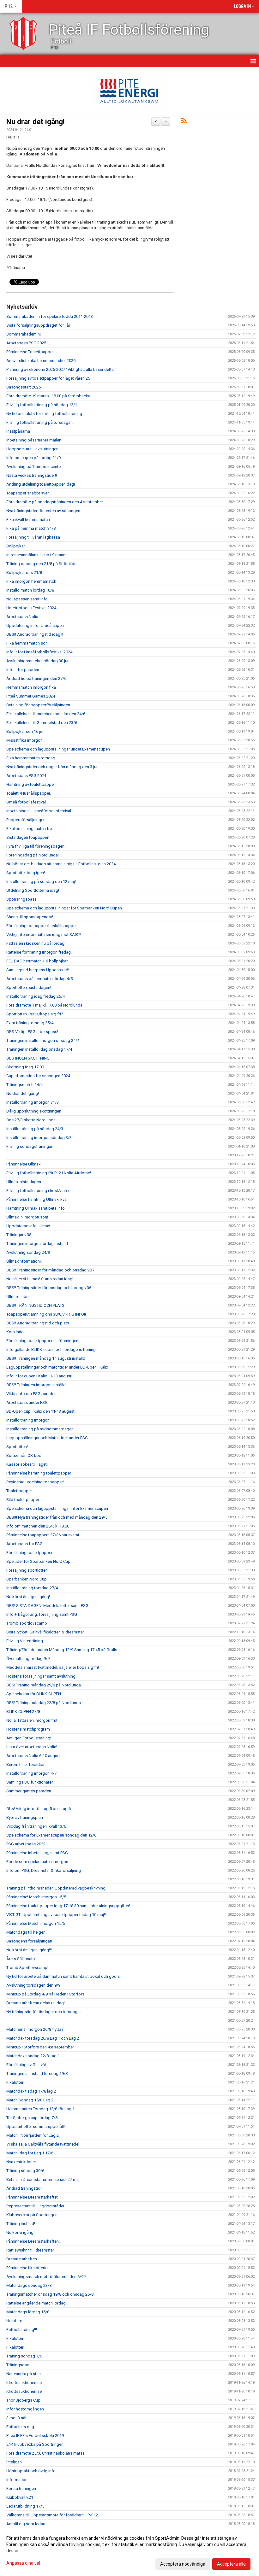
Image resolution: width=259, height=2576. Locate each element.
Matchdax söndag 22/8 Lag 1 (33, 2056)
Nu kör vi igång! (20, 2232)
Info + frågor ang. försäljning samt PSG (42, 1614)
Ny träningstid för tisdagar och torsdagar (44, 2012)
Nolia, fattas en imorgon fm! (32, 1720)
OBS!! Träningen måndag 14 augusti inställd (46, 1358)
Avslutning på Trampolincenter (34, 467)
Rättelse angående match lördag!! (37, 2303)
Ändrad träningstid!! (24, 2188)
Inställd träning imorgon (28, 1420)
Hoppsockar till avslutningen (32, 449)
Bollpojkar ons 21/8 (24, 572)
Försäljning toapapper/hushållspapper (42, 926)
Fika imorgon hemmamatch (31, 581)
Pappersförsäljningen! (26, 820)
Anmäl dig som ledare (26, 2524)
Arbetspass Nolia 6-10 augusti (34, 1756)
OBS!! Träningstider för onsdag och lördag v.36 (49, 1288)
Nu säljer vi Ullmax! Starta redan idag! (40, 1279)
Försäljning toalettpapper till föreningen (42, 1341)
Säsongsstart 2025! (24, 387)
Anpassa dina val (23, 2563)
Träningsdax (18, 2365)
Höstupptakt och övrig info (31, 2471)
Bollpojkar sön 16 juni (26, 731)
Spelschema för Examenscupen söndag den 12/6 (51, 1835)
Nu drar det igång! (35, 122)
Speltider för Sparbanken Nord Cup (38, 1561)
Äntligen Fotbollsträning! (29, 1738)
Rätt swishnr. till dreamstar (30, 2250)
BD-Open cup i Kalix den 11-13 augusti (41, 1411)
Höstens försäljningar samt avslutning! (41, 1676)
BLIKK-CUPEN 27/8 (23, 1711)
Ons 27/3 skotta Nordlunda (31, 1120)
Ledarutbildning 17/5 (25, 2506)
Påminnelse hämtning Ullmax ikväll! (38, 1199)
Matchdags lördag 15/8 (28, 2312)
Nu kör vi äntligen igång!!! (29, 1950)
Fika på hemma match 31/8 (31, 528)
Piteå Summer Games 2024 (31, 696)
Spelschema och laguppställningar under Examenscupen (58, 749)
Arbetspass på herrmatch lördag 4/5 (39, 979)
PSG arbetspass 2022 (26, 1844)
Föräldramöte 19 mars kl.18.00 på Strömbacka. (49, 396)
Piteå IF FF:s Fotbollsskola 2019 (35, 2436)
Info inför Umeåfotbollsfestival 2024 (39, 652)
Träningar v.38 (19, 1235)
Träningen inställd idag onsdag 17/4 (39, 1049)
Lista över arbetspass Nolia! (32, 1747)
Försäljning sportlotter (27, 1570)
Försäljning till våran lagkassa (33, 537)
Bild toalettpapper (23, 1500)
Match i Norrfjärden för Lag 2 (33, 2135)
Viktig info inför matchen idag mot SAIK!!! (44, 935)
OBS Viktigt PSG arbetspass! (32, 1032)
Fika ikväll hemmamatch (28, 520)
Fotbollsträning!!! (22, 2330)
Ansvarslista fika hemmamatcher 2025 (41, 361)
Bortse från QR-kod (24, 1455)
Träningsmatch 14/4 (24, 1085)
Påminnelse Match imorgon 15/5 (36, 1923)
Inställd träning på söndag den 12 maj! (41, 882)
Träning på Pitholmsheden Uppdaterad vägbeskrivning (56, 1888)
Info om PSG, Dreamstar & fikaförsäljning (44, 1870)
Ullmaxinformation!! (24, 1261)
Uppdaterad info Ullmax (28, 1226)
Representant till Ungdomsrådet (35, 2206)
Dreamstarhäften (22, 2259)
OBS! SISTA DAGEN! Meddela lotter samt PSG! (48, 1606)
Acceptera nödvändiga (183, 2564)
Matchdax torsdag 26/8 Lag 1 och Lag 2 (43, 2038)
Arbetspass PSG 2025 (26, 343)
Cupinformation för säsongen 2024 (38, 1076)
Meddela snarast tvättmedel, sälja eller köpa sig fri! (53, 1667)
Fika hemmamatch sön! (27, 643)
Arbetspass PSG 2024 (26, 776)
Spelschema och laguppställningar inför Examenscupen (57, 1508)
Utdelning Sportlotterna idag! (33, 890)
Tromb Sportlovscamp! (27, 1968)
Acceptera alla (231, 2564)
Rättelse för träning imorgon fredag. (39, 952)
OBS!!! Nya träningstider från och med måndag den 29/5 (57, 1517)
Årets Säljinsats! (21, 1959)
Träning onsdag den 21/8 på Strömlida (41, 564)
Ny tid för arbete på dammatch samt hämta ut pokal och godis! (63, 1976)
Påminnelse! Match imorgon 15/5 (36, 1897)
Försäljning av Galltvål (26, 2065)
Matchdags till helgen (26, 1932)
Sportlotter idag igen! (26, 873)
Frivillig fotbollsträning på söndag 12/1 (42, 405)
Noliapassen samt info (27, 599)
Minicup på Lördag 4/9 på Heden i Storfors (45, 1994)
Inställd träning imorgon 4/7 (31, 1773)
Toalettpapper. (19, 1491)
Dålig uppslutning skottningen (34, 1111)
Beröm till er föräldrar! (26, 1764)
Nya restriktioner (21, 2162)
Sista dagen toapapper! (28, 837)
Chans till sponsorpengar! (30, 917)
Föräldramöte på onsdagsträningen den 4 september (55, 502)
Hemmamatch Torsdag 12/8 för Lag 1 (40, 2109)
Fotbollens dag (20, 2427)
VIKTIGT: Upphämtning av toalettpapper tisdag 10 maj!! (56, 1915)
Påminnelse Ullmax (23, 1164)
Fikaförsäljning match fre (29, 829)
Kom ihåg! (15, 1332)
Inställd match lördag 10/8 (30, 590)
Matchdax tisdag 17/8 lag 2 (31, 2091)
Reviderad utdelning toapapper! (35, 1482)
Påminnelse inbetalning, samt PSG (37, 1853)
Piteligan (14, 2462)
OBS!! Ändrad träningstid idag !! (35, 634)
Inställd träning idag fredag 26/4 (36, 996)
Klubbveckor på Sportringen (32, 2215)
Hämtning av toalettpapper (31, 784)
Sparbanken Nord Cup (27, 1579)
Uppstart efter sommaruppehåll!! (36, 2126)
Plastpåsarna (18, 431)
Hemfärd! (15, 2321)
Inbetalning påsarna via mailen (34, 440)
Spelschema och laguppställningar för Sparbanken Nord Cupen (64, 908)
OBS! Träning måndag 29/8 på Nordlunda (44, 1685)
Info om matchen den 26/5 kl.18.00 (38, 1526)
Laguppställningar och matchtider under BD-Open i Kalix (57, 1367)
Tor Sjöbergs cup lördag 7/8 (32, 2118)
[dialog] (129, 2551)
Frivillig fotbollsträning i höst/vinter (38, 1191)
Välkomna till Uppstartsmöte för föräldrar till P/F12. (53, 2515)
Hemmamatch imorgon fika (31, 687)
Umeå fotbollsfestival (26, 802)
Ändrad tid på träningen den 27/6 (36, 678)
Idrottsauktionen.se (24, 2383)
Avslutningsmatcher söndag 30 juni (38, 661)
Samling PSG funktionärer (30, 1782)
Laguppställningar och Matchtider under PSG (47, 1438)
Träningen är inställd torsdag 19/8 (37, 2074)
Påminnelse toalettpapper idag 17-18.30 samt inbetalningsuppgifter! (68, 1906)
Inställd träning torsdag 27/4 (32, 1588)
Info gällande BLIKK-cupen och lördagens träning (51, 1349)
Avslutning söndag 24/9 (28, 1252)
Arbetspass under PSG (27, 1402)
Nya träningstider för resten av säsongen (43, 511)
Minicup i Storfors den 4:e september (40, 2047)
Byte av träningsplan (25, 1817)
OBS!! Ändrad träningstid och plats (38, 1323)
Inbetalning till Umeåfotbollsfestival (39, 811)
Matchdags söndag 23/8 (29, 2285)
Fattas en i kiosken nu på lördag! (36, 943)
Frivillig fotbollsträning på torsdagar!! (40, 422)
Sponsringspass (21, 899)
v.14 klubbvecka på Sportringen (35, 2444)
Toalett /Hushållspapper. (29, 793)
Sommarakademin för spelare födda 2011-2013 (50, 316)
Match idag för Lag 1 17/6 (30, 2153)
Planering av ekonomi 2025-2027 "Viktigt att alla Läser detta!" (61, 369)
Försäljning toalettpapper (29, 1553)
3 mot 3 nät (16, 2418)
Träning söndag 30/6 (25, 2171)
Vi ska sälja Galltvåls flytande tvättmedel (43, 2144)
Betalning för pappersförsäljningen (38, 705)
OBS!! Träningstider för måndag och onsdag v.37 (50, 1270)
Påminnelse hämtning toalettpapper (39, 1473)
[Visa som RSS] (184, 122)
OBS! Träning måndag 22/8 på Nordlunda (44, 1703)
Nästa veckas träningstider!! (32, 475)
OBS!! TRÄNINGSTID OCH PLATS (35, 1305)
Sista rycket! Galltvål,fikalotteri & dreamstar (45, 1632)
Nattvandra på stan (24, 2374)
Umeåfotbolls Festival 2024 (31, 608)
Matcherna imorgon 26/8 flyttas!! (36, 2029)
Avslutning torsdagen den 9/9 (33, 1985)
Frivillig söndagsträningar (29, 1146)
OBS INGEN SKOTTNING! (28, 1058)
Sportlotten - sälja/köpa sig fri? (35, 1014)
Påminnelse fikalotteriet (27, 2268)
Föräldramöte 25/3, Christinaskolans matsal (46, 2453)
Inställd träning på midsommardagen (40, 1429)
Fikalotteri (15, 2082)
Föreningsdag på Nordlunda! (33, 855)
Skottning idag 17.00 (25, 1067)
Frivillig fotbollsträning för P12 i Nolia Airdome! (49, 1173)
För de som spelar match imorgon (37, 1862)
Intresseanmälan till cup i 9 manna (37, 555)
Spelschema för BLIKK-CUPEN (34, 1694)
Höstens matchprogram (28, 1729)
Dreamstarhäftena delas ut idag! (36, 2003)
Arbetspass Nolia (22, 617)
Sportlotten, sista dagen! (29, 987)
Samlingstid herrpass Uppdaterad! (38, 970)
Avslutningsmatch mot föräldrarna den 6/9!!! (46, 2277)
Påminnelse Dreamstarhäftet (32, 2197)
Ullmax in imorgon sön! (27, 1217)
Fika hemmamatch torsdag (31, 758)
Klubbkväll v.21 (20, 2497)
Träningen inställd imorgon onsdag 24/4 (43, 1040)
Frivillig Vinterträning (25, 1641)
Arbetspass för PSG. (25, 1544)
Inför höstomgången (25, 2409)
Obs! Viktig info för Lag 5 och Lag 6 (39, 1809)
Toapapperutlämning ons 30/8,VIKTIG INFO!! (46, 1314)
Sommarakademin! (24, 334)
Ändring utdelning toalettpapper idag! (41, 484)
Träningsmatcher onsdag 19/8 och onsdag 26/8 (50, 2294)
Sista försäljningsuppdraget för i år (38, 325)
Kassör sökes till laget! (27, 1464)
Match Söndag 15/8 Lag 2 (30, 2100)
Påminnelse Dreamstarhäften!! (33, 2241)
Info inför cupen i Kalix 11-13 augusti (39, 1376)
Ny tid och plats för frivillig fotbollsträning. (45, 414)
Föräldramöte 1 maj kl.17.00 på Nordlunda (44, 1005)
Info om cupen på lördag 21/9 (33, 458)
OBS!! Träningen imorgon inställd (36, 1385)
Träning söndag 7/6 (24, 2356)
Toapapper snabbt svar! (28, 493)
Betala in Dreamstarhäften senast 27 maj (43, 2179)
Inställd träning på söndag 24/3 (35, 1129)
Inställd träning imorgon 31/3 (33, 1102)
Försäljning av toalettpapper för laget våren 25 (48, 378)
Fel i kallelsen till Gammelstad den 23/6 (42, 723)
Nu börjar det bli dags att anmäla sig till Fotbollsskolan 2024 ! (62, 864)
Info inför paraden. (23, 670)
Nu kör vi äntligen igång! (28, 1597)
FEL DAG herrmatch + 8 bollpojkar (37, 961)
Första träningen (21, 2488)
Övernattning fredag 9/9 (28, 1659)
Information (17, 2480)
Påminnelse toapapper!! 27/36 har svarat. (43, 1535)
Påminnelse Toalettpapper (30, 352)
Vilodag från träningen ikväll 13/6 (36, 1826)
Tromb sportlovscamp (27, 1623)
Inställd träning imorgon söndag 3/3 (39, 1138)
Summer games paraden (29, 1791)
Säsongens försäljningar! (29, 1941)
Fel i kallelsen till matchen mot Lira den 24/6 (46, 714)
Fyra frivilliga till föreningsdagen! (36, 846)
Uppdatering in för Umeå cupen (35, 625)
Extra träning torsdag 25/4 (30, 1023)
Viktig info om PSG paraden (31, 1394)
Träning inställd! (21, 2224)
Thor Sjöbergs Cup (23, 2400)
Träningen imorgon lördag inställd (37, 1244)
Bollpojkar (16, 546)
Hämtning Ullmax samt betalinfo (36, 1208)
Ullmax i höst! (18, 1297)
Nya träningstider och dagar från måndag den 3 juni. (53, 767)
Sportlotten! (17, 1447)
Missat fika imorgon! (25, 740)
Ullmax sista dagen (24, 1182)
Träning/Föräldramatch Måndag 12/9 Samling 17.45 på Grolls (62, 1650)
